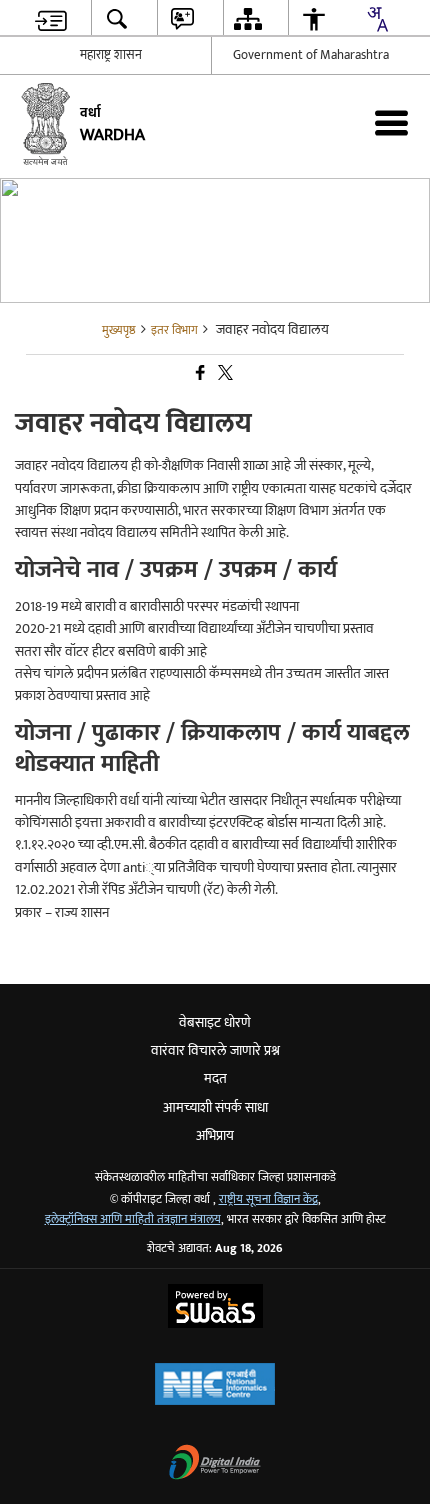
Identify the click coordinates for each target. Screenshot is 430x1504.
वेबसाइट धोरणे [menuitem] (215, 1022)
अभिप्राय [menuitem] (215, 1135)
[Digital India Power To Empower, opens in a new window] (215, 1464)
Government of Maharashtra (311, 55)
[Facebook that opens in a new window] (199, 374)
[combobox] (377, 19)
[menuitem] (51, 18)
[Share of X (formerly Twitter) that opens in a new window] (224, 374)
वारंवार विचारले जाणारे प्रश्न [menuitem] (215, 1050)
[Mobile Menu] (391, 122)
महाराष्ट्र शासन (111, 55)
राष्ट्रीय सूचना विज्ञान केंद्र (268, 1199)
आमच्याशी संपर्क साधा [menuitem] (215, 1107)
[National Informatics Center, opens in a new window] (215, 1386)
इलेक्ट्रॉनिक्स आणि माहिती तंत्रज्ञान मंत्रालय (133, 1219)
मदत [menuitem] (215, 1078)
